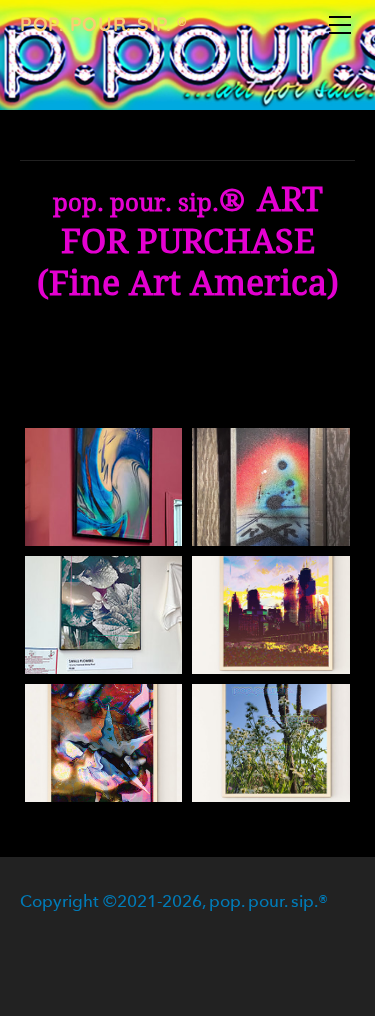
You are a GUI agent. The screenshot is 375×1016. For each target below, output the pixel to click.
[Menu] (340, 25)
